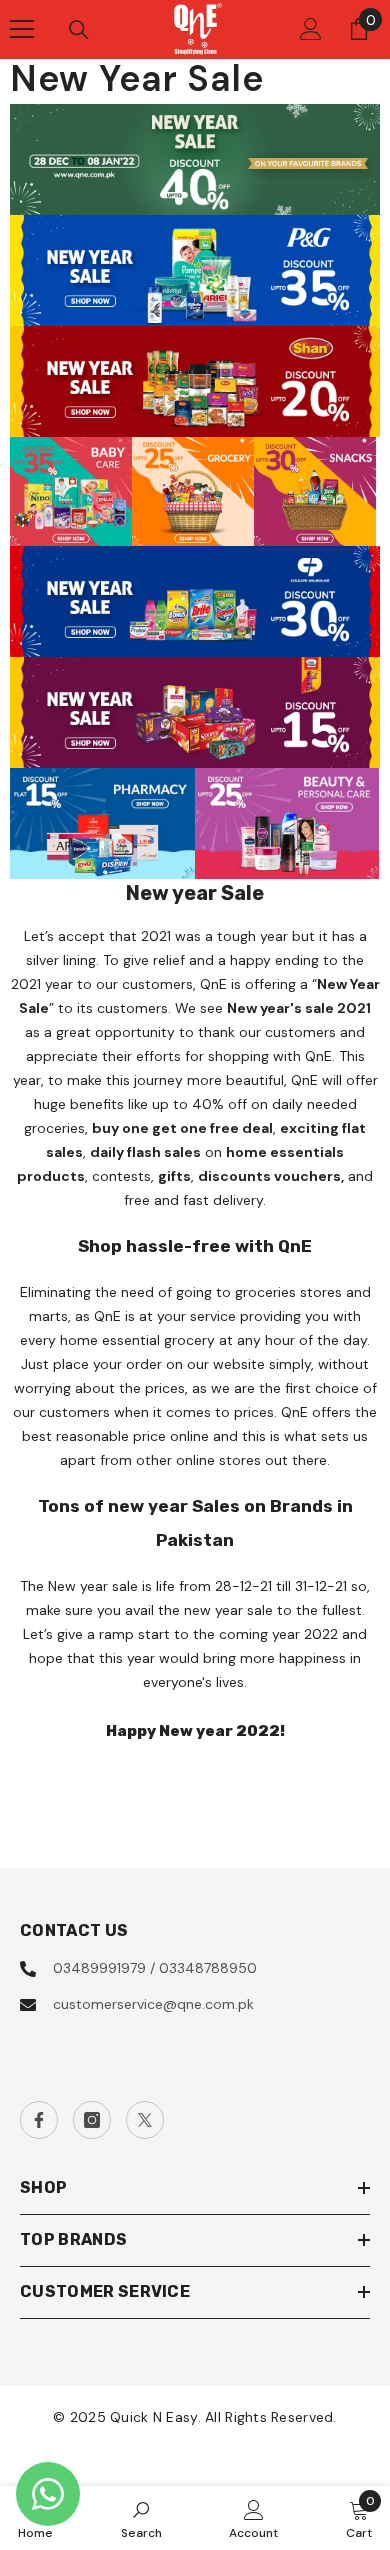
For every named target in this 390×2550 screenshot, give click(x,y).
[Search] (79, 30)
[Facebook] (39, 2120)
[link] (141, 2518)
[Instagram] (92, 2120)
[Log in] (311, 29)
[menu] (22, 29)
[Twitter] (145, 2120)
